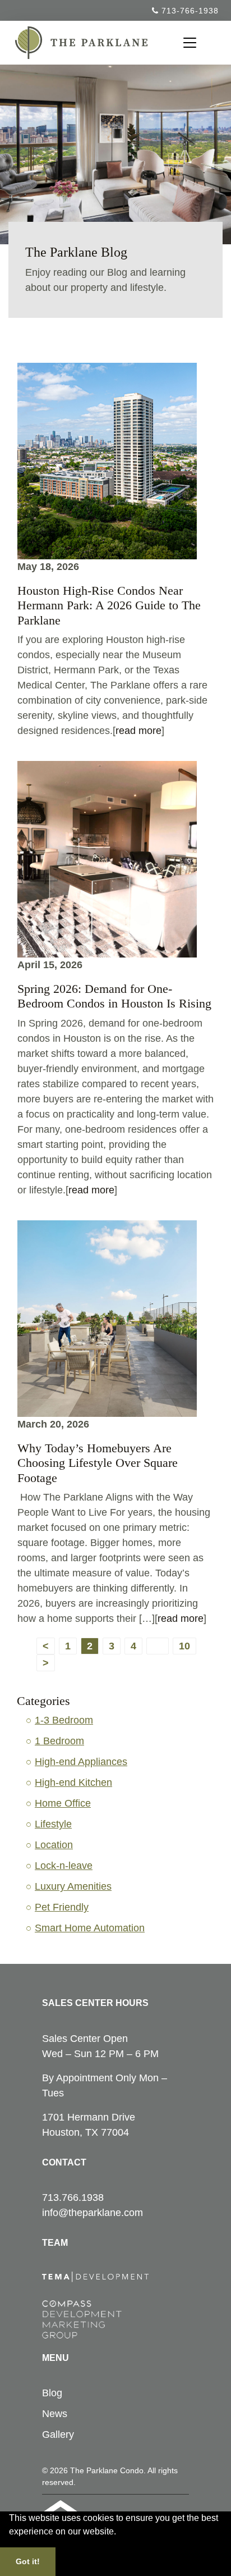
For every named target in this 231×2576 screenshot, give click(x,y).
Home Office (63, 1803)
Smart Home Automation (90, 1928)
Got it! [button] (28, 2561)
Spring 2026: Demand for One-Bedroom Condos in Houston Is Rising (114, 996)
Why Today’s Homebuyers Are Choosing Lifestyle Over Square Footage (98, 1463)
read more (138, 731)
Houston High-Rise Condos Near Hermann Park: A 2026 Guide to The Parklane (109, 605)
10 (184, 1646)
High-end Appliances (81, 1762)
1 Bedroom (59, 1741)
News (55, 2414)
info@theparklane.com (93, 2213)
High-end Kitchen (73, 1782)
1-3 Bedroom (64, 1720)
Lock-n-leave (64, 1866)
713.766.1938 (73, 2197)
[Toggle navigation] (190, 43)
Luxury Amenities (73, 1886)
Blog (52, 2393)
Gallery (58, 2434)
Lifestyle (53, 1824)
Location (54, 1845)
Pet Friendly (62, 1907)
